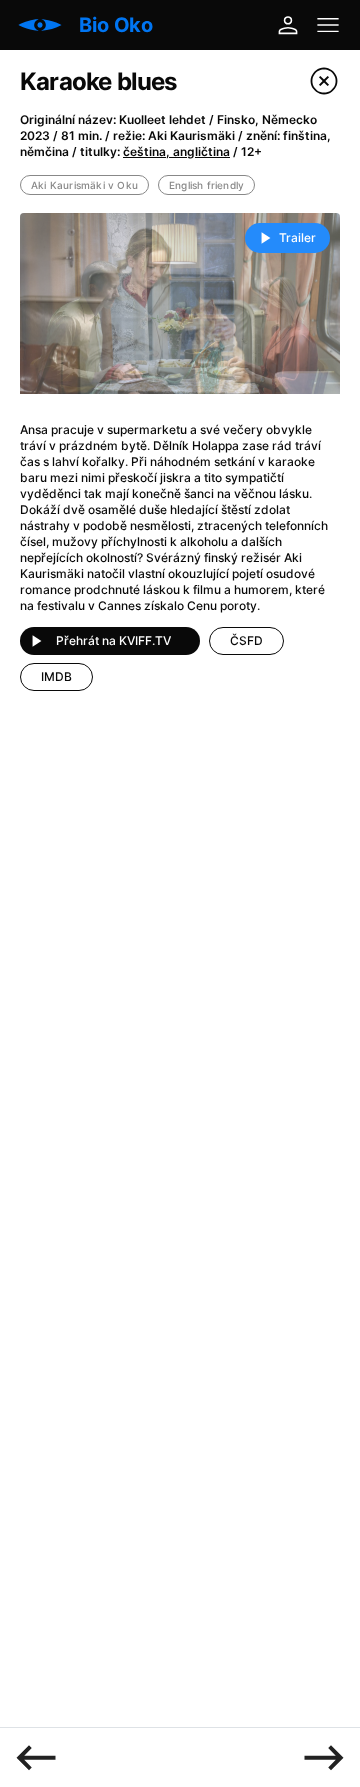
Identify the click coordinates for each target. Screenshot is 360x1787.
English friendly (206, 185)
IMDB (56, 676)
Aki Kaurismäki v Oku (84, 185)
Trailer (297, 237)
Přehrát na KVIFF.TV (113, 640)
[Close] (324, 81)
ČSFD (246, 640)
